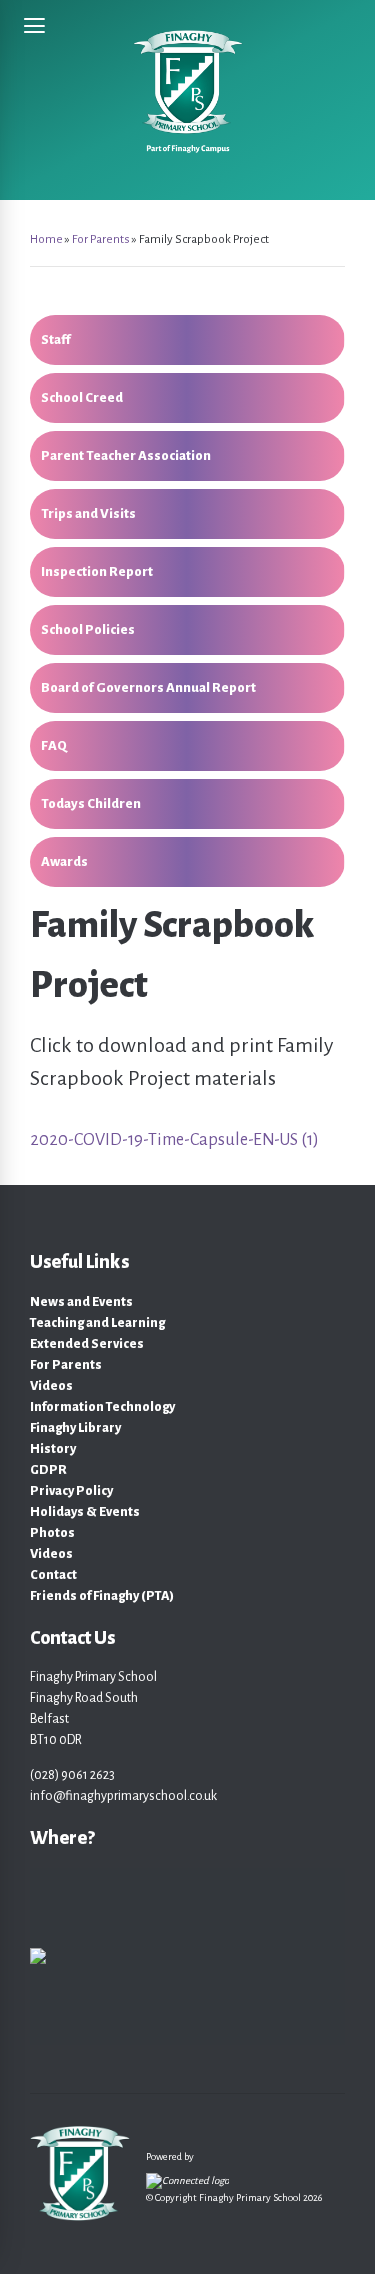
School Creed (82, 397)
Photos (52, 1533)
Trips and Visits (88, 513)
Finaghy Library (75, 1428)
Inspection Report (97, 571)
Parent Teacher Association (126, 455)
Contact (53, 1575)
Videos (51, 1386)
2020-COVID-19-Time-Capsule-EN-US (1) (174, 1140)
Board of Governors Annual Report (148, 687)
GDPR (48, 1470)
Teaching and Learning (97, 1323)
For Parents (66, 1365)
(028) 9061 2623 (72, 1775)
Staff (56, 339)
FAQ (54, 745)
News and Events (81, 1302)
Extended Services (87, 1344)
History (53, 1449)
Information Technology (102, 1407)
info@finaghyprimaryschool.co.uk (123, 1796)
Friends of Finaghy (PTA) (102, 1596)
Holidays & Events (85, 1512)
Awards (64, 861)
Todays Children (91, 803)
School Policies (88, 629)
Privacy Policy (71, 1491)
